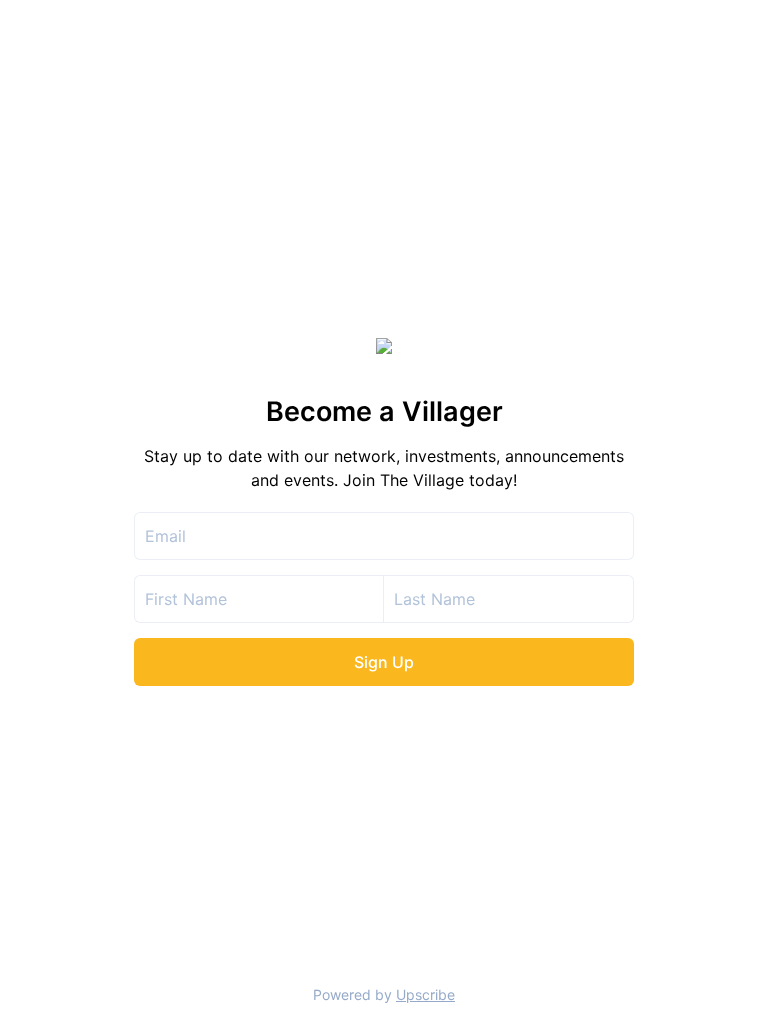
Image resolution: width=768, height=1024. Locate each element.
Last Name (434, 599)
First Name (186, 599)
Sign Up (384, 662)
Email (165, 536)
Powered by (384, 994)
